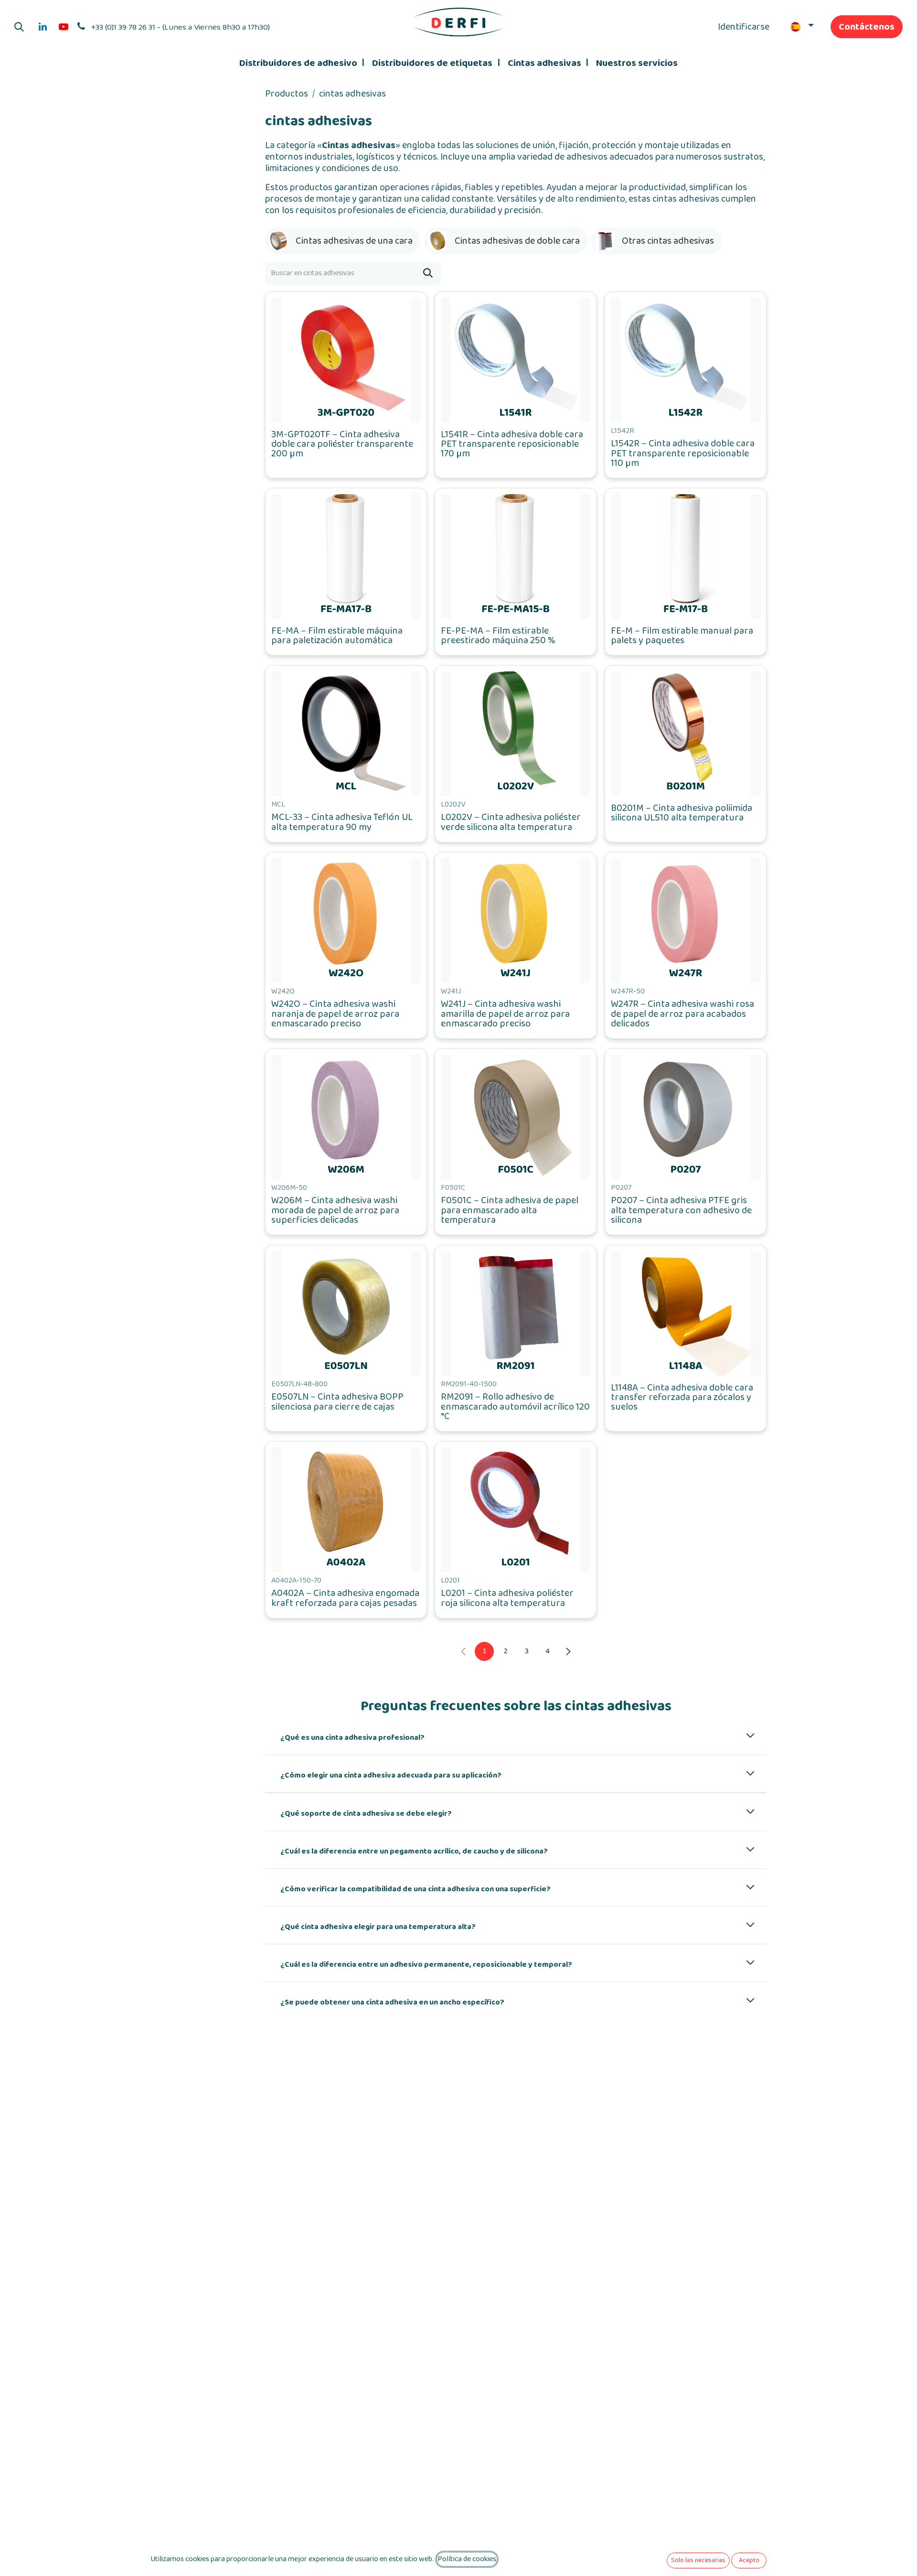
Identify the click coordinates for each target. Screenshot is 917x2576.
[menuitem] (302, 63)
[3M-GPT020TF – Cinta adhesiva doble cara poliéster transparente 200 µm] (346, 360)
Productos (287, 94)
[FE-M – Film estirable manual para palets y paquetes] (686, 556)
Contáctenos (867, 27)
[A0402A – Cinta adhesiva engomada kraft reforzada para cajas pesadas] (346, 1510)
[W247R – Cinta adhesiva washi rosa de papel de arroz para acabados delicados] (686, 921)
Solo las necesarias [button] (698, 2560)
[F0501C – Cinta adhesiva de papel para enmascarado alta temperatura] (516, 1117)
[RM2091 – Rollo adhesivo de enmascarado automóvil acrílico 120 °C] (516, 1313)
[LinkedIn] (43, 27)
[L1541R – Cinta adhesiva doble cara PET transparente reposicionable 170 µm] (516, 360)
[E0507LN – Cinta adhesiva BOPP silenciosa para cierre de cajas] (346, 1313)
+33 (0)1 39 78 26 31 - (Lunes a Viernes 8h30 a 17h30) (181, 27)
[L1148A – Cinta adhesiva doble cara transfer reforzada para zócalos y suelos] (686, 1313)
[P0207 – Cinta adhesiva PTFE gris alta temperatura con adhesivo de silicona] (686, 1117)
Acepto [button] (749, 2560)
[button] (19, 27)
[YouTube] (64, 27)
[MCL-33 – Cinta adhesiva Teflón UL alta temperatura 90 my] (346, 734)
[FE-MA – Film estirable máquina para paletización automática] (346, 556)
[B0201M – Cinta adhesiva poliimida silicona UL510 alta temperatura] (686, 734)
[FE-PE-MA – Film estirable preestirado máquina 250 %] (516, 556)
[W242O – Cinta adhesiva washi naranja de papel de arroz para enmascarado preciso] (346, 921)
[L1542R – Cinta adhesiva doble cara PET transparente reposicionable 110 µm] (686, 360)
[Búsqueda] (428, 273)
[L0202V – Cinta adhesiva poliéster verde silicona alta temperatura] (516, 734)
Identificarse (744, 27)
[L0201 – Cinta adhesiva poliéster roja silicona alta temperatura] (516, 1510)
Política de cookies (467, 2559)
